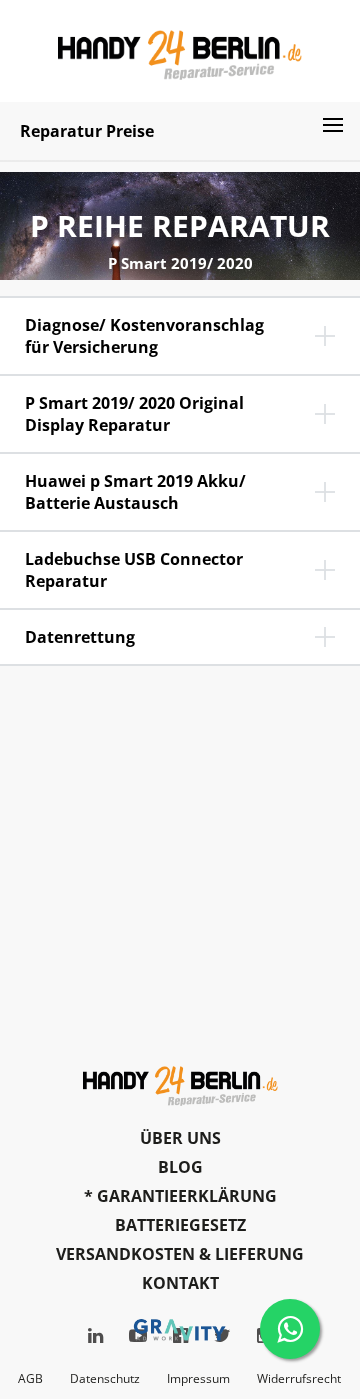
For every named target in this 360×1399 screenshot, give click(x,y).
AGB (30, 1379)
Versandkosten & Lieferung (180, 1254)
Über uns (180, 1138)
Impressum (198, 1379)
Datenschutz (105, 1379)
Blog (180, 1167)
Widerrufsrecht (299, 1379)
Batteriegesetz (180, 1225)
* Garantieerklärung (180, 1196)
